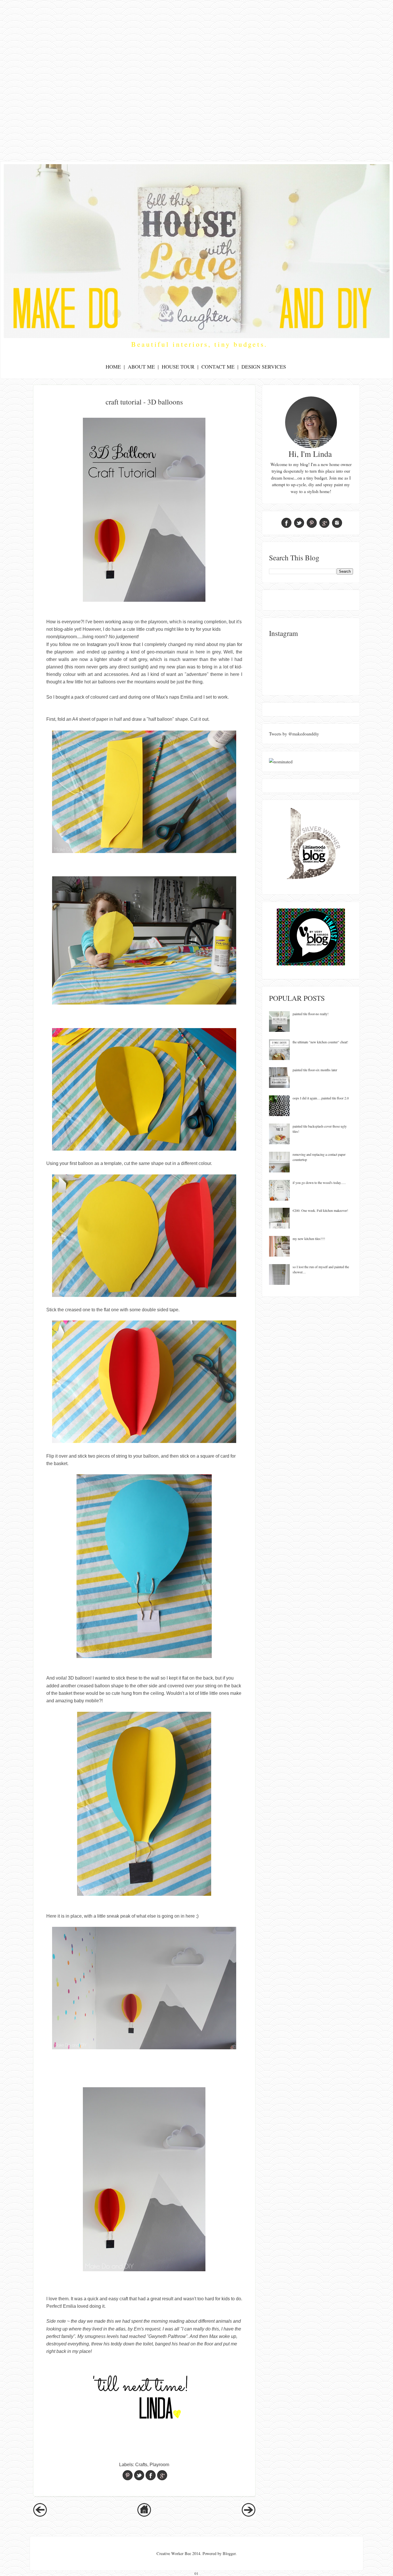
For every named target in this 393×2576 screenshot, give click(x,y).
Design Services (264, 367)
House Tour (178, 367)
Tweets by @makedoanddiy (294, 734)
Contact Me (218, 367)
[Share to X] (139, 2475)
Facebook (286, 523)
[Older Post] (249, 2515)
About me (141, 367)
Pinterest (312, 523)
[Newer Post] (40, 2515)
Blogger (229, 2553)
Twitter (299, 523)
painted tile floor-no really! (311, 1014)
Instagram (97, 644)
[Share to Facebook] (151, 2475)
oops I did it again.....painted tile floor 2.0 (321, 1098)
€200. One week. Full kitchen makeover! (320, 1210)
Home (113, 367)
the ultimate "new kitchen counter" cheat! (320, 1042)
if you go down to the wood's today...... (319, 1182)
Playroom (159, 2465)
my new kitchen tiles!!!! (309, 1239)
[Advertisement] (197, 40)
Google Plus (324, 523)
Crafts (141, 2465)
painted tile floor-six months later (315, 1070)
